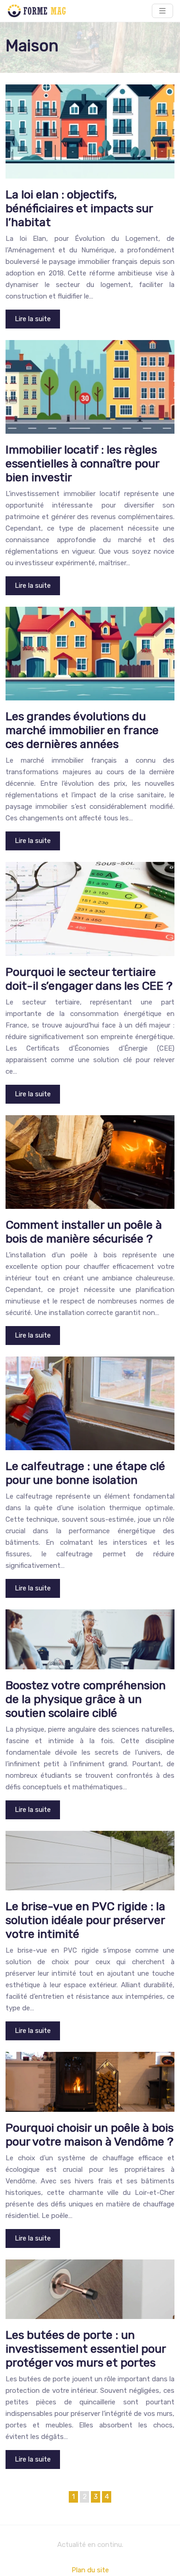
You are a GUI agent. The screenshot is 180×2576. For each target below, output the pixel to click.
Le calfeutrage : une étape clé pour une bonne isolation (85, 1473)
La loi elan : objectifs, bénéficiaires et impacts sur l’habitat (79, 208)
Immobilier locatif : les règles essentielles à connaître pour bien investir (82, 463)
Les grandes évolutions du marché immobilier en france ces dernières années (82, 730)
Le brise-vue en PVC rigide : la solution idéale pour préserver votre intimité (85, 1920)
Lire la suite (33, 319)
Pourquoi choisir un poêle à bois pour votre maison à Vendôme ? (90, 2135)
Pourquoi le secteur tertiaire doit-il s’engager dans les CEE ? (89, 979)
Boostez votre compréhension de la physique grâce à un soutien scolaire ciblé (86, 1699)
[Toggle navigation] (162, 11)
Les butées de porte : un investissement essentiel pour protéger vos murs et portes (86, 2349)
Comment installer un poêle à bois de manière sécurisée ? (84, 1232)
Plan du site (90, 2570)
